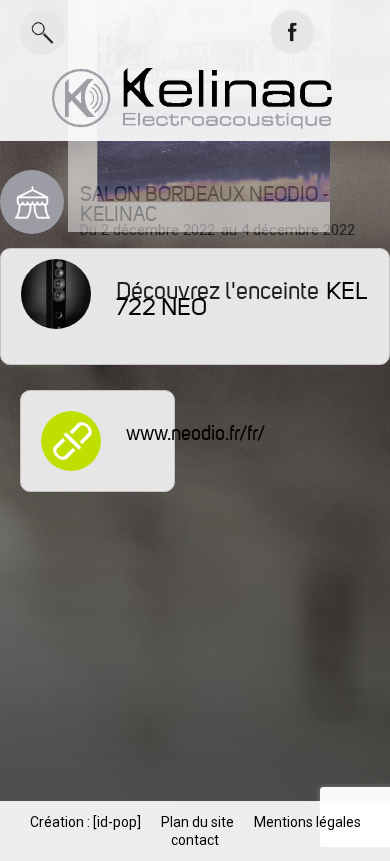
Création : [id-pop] (85, 822)
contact (195, 840)
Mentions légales (307, 822)
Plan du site (197, 822)
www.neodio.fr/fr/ (195, 434)
